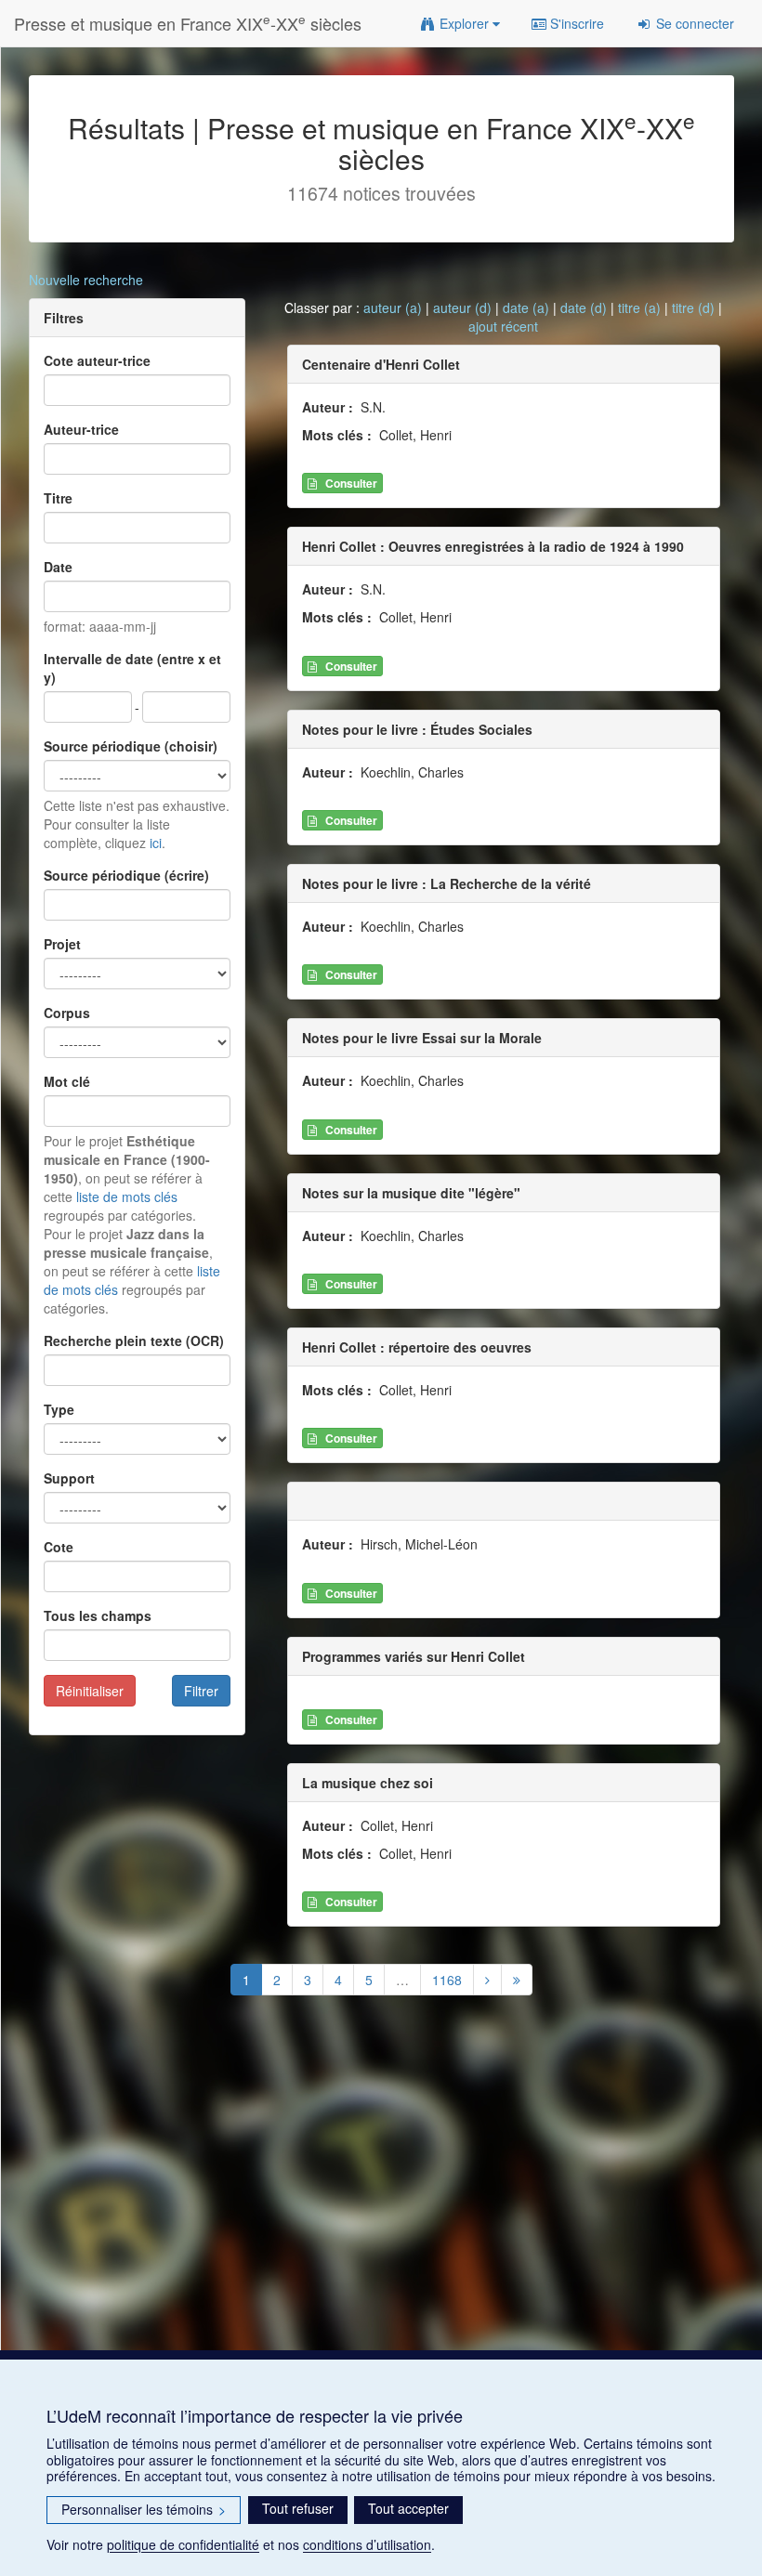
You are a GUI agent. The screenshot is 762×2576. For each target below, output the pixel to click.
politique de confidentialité (183, 2544)
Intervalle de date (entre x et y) (132, 668)
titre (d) (693, 307)
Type (59, 1409)
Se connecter (693, 23)
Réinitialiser (90, 1691)
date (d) (584, 307)
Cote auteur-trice (97, 360)
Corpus (67, 1013)
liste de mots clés (127, 1196)
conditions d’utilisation (367, 2544)
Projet (62, 944)
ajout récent (503, 326)
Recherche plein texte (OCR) (134, 1340)
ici (156, 843)
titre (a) (639, 307)
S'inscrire (575, 23)
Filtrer (201, 1691)
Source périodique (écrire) (126, 875)
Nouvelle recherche (86, 280)
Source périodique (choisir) (131, 746)
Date (58, 567)
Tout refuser (298, 2508)
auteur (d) (462, 307)
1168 (447, 1980)
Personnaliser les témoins (144, 2509)
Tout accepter (408, 2508)
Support (69, 1478)
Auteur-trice (81, 429)
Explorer (464, 23)
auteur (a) (393, 307)
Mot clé (67, 1081)
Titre (58, 498)
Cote (59, 1547)
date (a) (526, 307)
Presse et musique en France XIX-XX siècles (188, 23)
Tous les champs (98, 1615)
